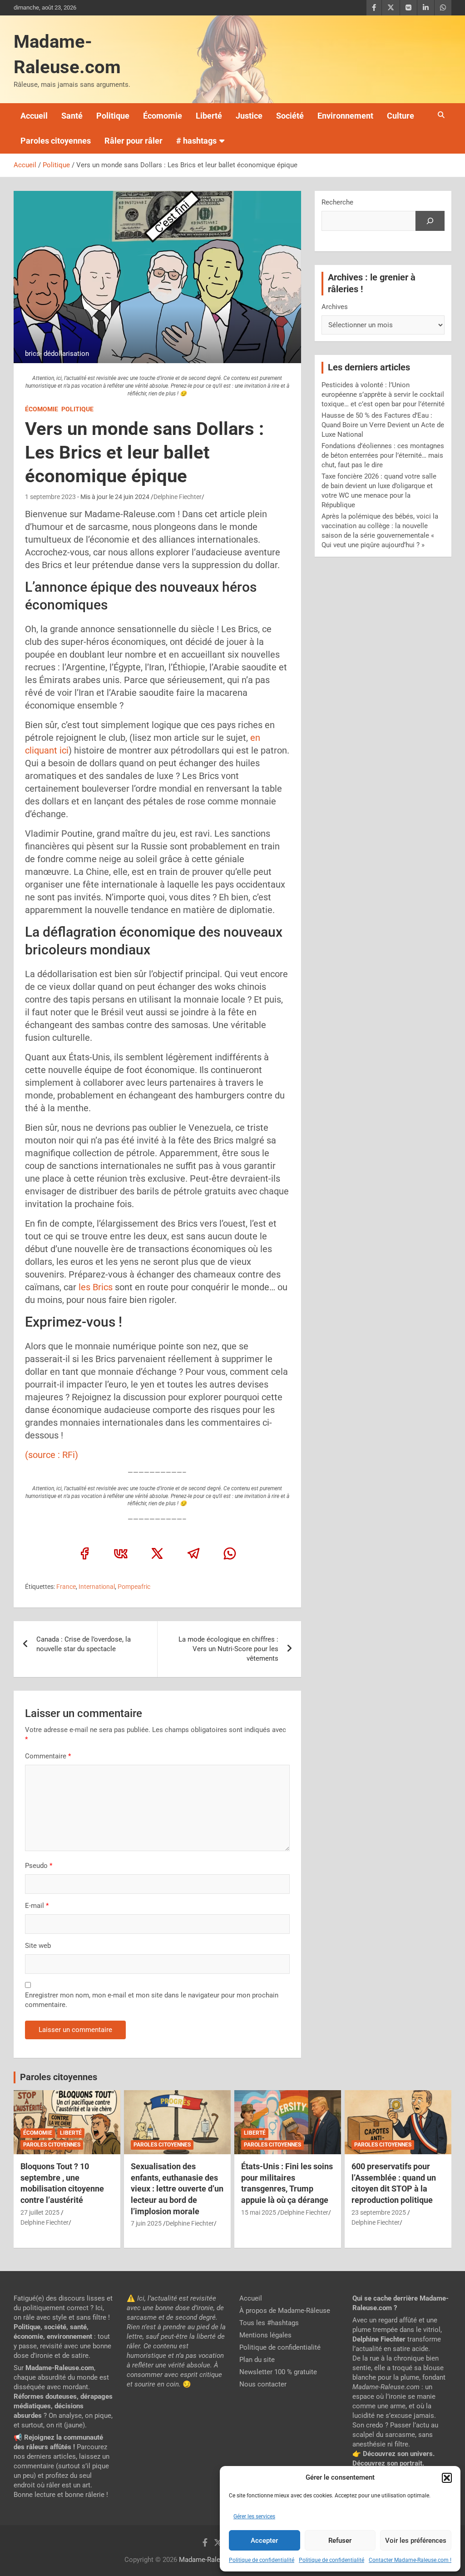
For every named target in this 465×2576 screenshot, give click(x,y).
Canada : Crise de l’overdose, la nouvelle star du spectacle (84, 1644)
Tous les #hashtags (269, 2323)
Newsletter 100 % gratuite (278, 2372)
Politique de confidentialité (262, 2560)
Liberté (209, 116)
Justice (249, 116)
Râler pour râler (134, 141)
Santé (72, 116)
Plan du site (257, 2360)
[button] (447, 2478)
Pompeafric (134, 1587)
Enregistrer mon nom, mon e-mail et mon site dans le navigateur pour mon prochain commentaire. (152, 2000)
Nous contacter (263, 2384)
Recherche (337, 202)
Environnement (345, 116)
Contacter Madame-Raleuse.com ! (410, 2560)
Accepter (264, 2541)
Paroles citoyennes (56, 141)
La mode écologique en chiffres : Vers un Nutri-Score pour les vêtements (228, 1649)
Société (290, 116)
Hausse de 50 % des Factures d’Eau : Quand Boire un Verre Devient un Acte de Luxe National (383, 425)
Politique (113, 116)
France (66, 1587)
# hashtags (196, 141)
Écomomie (163, 116)
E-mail (37, 1906)
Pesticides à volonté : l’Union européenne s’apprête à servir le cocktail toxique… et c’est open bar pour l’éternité (383, 394)
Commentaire (48, 1756)
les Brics (96, 1287)
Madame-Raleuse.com (213, 2560)
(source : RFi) (52, 1455)
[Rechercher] (430, 221)
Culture (401, 116)
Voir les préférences (416, 2541)
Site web (38, 1946)
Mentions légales (265, 2335)
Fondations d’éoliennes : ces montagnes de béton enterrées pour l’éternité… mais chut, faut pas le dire (383, 455)
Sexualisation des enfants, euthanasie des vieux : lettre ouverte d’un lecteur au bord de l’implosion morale (177, 2189)
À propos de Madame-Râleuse (285, 2311)
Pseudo (36, 1866)
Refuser (340, 2541)
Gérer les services (254, 2516)
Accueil (34, 116)
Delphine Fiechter (178, 497)
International (97, 1587)
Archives (335, 307)
